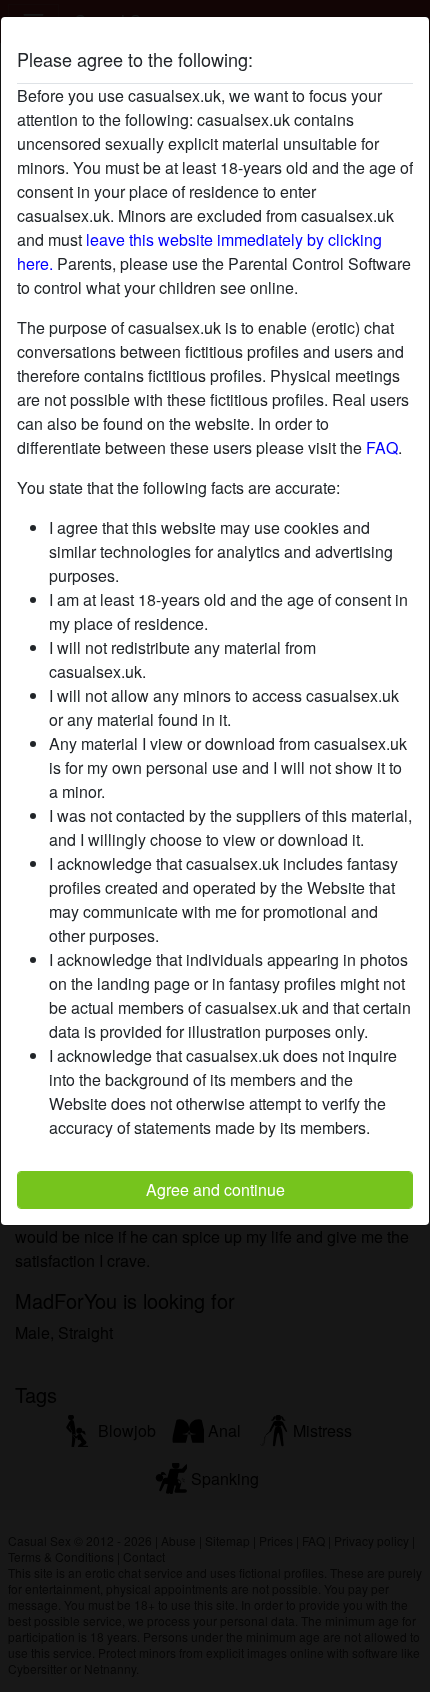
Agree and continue (215, 1189)
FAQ (382, 447)
